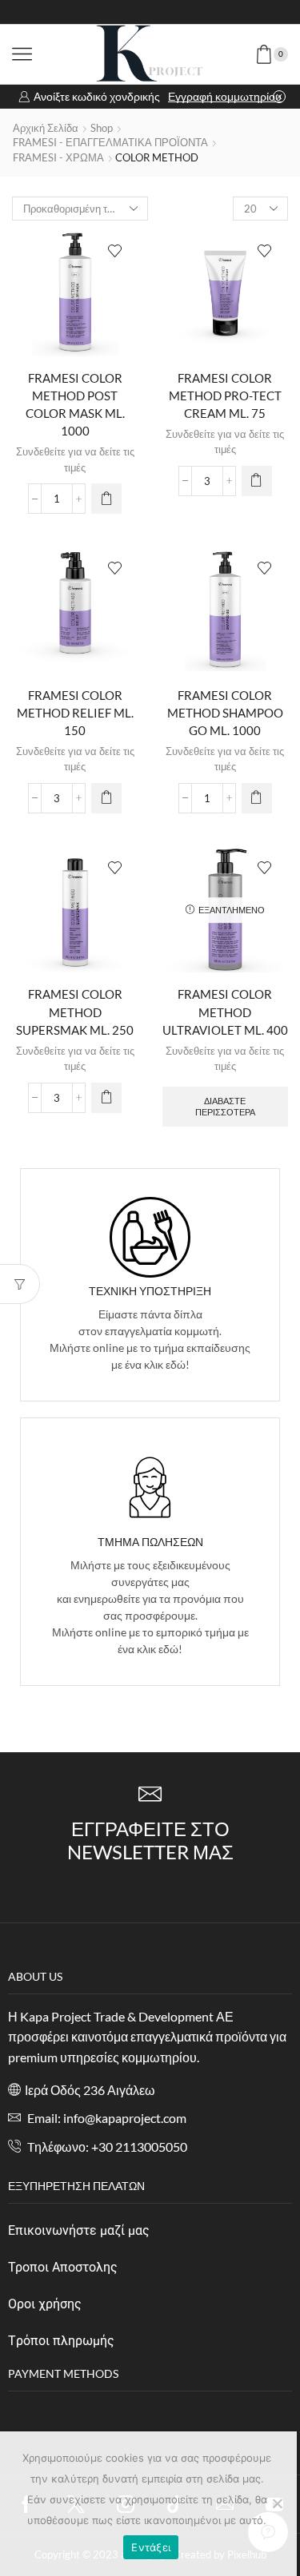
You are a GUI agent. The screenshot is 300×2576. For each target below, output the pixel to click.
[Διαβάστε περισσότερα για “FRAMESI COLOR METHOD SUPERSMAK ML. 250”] (106, 1098)
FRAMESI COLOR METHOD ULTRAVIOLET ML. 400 (225, 1012)
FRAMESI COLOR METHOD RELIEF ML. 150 (75, 713)
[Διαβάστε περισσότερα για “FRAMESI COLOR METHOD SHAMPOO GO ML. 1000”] (257, 798)
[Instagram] (137, 12)
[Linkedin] (191, 12)
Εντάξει (151, 2547)
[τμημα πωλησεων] (150, 1487)
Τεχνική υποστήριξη (150, 1291)
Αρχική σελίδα (46, 128)
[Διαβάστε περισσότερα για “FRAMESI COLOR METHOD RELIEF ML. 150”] (106, 798)
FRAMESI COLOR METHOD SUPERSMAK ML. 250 (75, 1012)
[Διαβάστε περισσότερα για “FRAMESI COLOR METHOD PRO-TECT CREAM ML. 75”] (257, 481)
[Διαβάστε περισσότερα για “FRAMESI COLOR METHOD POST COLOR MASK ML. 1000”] (106, 499)
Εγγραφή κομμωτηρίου (225, 96)
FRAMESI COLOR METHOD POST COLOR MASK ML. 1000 (75, 405)
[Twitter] (110, 12)
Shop (102, 128)
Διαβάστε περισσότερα (225, 1106)
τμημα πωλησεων (150, 1542)
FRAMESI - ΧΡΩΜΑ (58, 157)
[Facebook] (82, 12)
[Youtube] (164, 12)
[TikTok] (218, 12)
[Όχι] (277, 2503)
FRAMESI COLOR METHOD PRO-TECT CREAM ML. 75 (225, 396)
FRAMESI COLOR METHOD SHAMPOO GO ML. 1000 (225, 713)
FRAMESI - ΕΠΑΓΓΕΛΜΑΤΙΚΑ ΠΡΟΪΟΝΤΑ (110, 142)
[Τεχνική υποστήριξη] (150, 1237)
